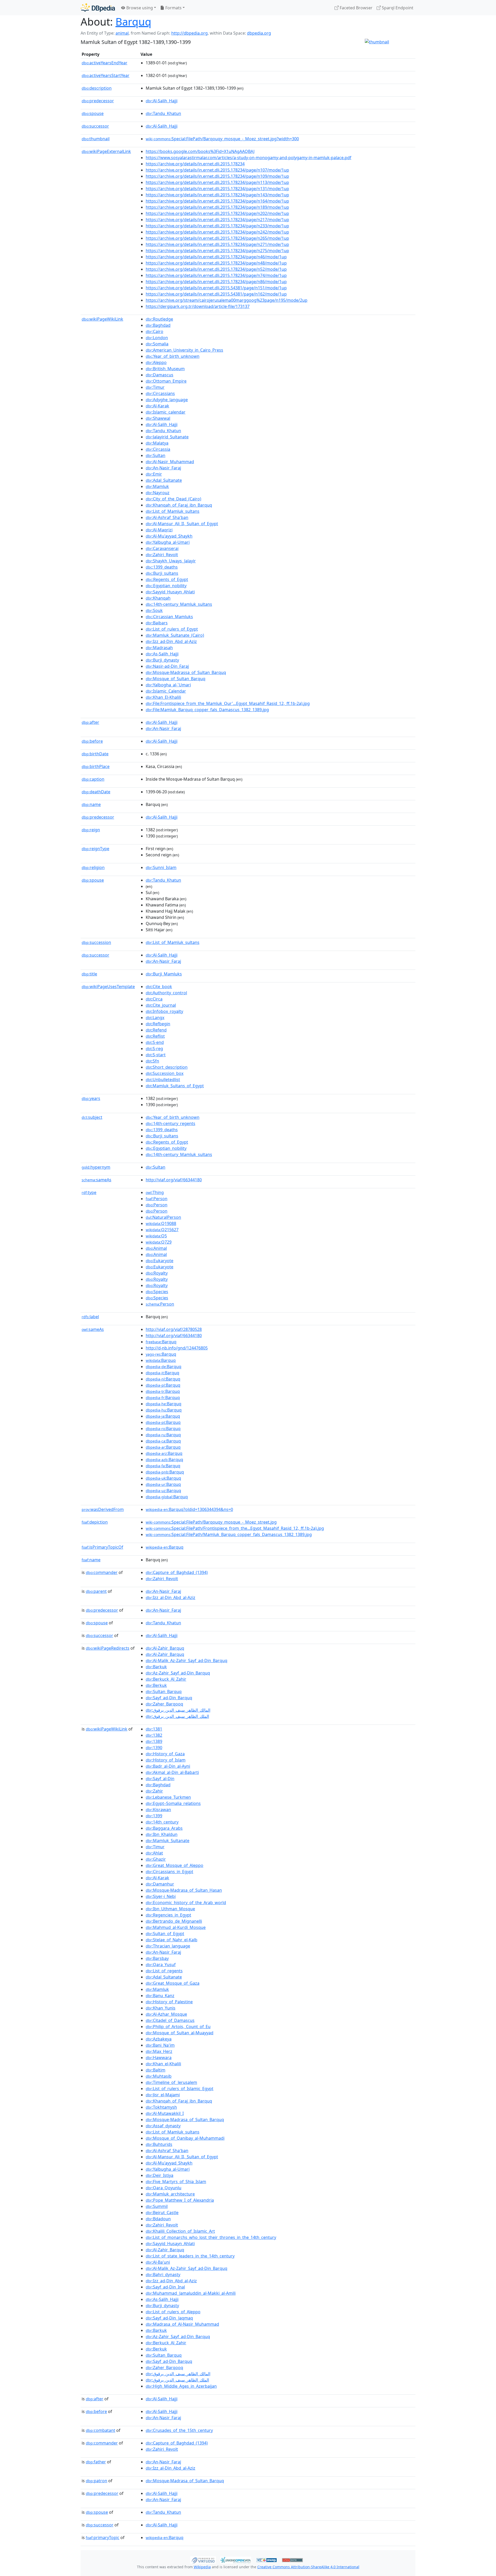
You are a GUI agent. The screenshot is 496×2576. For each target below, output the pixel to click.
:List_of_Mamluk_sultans (173, 511)
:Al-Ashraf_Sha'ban (167, 517)
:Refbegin (158, 1024)
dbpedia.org (259, 33)
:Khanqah (158, 598)
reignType (95, 849)
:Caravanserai (162, 548)
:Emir (154, 474)
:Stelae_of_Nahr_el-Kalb (172, 1940)
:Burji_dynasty (162, 660)
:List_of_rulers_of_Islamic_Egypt (180, 2089)
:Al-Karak (157, 406)
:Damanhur (160, 1884)
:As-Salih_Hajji (162, 654)
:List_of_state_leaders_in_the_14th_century (190, 2256)
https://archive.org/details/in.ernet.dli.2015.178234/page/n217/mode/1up (217, 220)
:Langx (155, 1018)
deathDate (96, 792)
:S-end (155, 1042)
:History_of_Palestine (169, 2002)
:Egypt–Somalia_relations (173, 1803)
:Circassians (160, 393)
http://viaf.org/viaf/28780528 (174, 1329)
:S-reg (154, 1049)
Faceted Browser (356, 8)
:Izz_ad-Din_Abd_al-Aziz (171, 641)
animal (122, 33)
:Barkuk (156, 1667)
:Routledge (159, 319)
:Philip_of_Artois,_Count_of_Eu (178, 2027)
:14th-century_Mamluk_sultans (179, 604)
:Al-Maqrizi (159, 530)
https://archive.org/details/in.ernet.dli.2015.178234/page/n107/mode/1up (217, 170)
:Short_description (167, 1067)
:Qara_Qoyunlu (164, 2188)
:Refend (156, 1030)
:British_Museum (165, 369)
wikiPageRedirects (108, 1648)
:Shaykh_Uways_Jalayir (171, 561)
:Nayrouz (158, 493)
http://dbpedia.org (189, 33)
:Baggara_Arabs (164, 1828)
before (92, 741)
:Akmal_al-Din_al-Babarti (172, 1772)
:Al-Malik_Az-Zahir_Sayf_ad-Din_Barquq (187, 1661)
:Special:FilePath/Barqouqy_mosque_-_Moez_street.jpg (211, 1522)
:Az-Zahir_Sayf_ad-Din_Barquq (178, 1673)
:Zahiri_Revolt (162, 555)
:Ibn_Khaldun (162, 1834)
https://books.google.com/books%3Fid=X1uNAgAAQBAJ (200, 151)
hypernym (96, 1167)
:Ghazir (156, 1859)
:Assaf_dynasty (163, 2126)
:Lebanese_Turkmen (168, 1797)
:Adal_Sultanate (164, 480)
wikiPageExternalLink (106, 151)
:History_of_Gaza (165, 1754)
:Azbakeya (159, 2039)
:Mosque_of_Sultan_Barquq (176, 679)
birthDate (95, 754)
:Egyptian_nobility (166, 586)
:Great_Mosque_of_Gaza (173, 1983)
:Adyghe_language (167, 400)
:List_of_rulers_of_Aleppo (173, 2312)
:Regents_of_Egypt (167, 579)
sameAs (96, 1180)
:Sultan (156, 455)
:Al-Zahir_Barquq (165, 1648)
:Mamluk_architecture (170, 2194)
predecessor (98, 101)
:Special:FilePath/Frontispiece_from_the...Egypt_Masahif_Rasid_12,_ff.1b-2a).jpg (235, 1528)
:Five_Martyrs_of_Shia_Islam (176, 2182)
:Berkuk (156, 1685)
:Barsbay (157, 1958)
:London (157, 338)
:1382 (154, 1735)
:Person (157, 1199)
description (97, 88)
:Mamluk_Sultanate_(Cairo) (175, 635)
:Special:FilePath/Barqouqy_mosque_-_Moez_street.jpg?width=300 (222, 139)
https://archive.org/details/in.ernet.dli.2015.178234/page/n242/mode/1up (217, 232)
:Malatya (157, 443)
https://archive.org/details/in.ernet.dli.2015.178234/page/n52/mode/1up (216, 269)
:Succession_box (165, 1073)
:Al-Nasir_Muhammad (170, 462)
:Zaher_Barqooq (164, 1704)
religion (93, 867)
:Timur (155, 387)
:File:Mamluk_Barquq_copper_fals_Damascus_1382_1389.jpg (207, 710)
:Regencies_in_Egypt (168, 1915)
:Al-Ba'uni (158, 2262)
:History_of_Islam (166, 1760)
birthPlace (96, 766)
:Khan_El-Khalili (163, 697)
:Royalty (157, 1273)
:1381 (154, 1729)
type (89, 1192)
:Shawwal (158, 418)
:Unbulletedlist (163, 1080)
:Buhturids (159, 2144)
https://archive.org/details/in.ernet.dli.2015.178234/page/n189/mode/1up (217, 207)
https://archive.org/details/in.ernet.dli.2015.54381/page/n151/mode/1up (216, 288)
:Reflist (155, 1036)
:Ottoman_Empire (166, 381)
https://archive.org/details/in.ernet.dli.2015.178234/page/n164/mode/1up (217, 201)
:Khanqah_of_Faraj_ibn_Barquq (179, 505)
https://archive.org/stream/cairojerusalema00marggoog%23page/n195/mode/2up (227, 300)
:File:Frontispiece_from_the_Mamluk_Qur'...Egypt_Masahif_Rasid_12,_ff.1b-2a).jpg (228, 703)
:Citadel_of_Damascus (170, 2020)
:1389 (154, 1741)
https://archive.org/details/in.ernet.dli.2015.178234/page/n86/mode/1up (216, 282)
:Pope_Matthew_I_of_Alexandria (180, 2200)
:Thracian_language (168, 1946)
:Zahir (154, 1791)
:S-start (156, 1055)
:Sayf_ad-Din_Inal (165, 2287)
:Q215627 (162, 1230)
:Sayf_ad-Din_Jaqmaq (169, 2318)
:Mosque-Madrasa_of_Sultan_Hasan (184, 1890)
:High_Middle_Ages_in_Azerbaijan (181, 2386)
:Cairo (154, 331)
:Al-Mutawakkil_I (165, 2113)
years (91, 1098)
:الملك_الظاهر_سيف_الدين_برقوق (177, 1716)
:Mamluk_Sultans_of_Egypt (175, 1086)
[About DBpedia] (98, 8)
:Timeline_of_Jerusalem (171, 2082)
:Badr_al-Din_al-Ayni (168, 1766)
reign (91, 830)
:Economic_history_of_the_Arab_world (186, 1903)
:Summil (157, 2206)
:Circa (154, 999)
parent (96, 1591)
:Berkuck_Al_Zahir (166, 1679)
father (96, 2462)
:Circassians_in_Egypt (169, 1872)
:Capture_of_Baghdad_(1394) (177, 1572)
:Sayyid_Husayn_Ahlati (170, 592)
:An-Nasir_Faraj (163, 468)
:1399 (154, 1816)
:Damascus (160, 375)
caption (93, 779)
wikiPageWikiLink (102, 319)
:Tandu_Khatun (163, 113)
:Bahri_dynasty (163, 2275)
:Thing (155, 1192)
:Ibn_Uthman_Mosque (170, 1909)
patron (96, 2481)
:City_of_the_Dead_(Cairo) (173, 499)
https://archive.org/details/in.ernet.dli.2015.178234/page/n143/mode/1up (217, 195)
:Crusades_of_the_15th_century (179, 2430)
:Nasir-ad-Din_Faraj (167, 666)
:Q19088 (161, 1223)
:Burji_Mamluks (164, 974)
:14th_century (162, 1822)
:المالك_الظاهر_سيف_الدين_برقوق (178, 1710)
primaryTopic (103, 2538)
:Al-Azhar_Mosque (166, 2014)
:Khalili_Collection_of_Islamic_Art (180, 2231)
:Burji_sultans (162, 573)
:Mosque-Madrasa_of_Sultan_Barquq (185, 2120)
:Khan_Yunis (161, 2008)
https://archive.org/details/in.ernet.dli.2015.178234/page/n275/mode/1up (217, 251)
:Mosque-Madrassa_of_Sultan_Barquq (186, 672)
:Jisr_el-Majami (163, 2095)
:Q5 (156, 1236)
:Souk (154, 610)
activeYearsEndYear (104, 63)
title (89, 974)
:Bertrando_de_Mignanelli (174, 1921)
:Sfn (152, 1061)
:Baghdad (158, 325)
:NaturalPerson (163, 1217)
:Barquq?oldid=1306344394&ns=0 (189, 1509)
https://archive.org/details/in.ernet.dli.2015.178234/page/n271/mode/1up (217, 244)
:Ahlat (154, 1853)
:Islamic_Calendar (166, 691)
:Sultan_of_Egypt (165, 1934)
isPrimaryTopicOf (102, 1547)
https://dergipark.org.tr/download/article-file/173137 (198, 306)
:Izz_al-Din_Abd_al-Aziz (171, 1597)
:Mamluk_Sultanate (168, 1841)
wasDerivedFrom (103, 1509)
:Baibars (157, 623)
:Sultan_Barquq (164, 1692)
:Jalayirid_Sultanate (167, 437)
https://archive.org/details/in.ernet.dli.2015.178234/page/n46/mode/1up (216, 257)
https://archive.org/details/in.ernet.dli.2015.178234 (195, 164)
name (91, 804)
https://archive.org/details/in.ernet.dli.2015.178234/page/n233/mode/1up (217, 226)
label (90, 1317)
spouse (93, 113)
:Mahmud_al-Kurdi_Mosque (176, 1927)
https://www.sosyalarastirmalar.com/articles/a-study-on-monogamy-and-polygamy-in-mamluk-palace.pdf (249, 158)
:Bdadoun (158, 2219)
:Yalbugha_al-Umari (168, 542)
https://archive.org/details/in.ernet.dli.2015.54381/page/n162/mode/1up (216, 294)
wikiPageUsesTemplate (108, 987)
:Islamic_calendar (166, 412)
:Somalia (157, 344)
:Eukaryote (160, 1261)
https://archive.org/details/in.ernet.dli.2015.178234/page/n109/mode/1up (217, 176)
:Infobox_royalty (164, 1011)
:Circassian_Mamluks (169, 617)
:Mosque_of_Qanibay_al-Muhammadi (185, 2138)
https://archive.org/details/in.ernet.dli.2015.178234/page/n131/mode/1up (217, 189)
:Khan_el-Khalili (163, 2064)
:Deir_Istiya (160, 2175)
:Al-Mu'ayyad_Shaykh (169, 536)
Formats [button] (173, 8)
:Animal (156, 1248)
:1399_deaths (162, 567)
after (90, 722)
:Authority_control (166, 993)
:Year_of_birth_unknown (173, 356)
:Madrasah (159, 648)
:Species (157, 1292)
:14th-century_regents (171, 1123)
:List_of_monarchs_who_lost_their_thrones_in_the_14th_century (211, 2237)
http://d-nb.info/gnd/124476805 (177, 1348)
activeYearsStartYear (106, 75)
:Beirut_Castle (162, 2213)
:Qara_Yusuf (161, 1965)
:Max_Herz (159, 2051)
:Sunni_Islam (161, 867)
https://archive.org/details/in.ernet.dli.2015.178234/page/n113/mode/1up (217, 182)
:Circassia (158, 449)
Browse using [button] (139, 8)
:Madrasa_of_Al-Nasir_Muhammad (182, 2324)
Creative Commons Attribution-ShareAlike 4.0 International (308, 2567)
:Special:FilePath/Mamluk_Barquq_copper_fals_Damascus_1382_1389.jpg (229, 1534)
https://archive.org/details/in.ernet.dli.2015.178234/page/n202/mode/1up (217, 213)
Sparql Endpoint (397, 8)
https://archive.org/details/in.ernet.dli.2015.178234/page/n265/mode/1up (217, 238)
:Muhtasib (159, 2076)
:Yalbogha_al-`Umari (168, 685)
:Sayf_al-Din (160, 1779)
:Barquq (161, 1342)
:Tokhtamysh (161, 2107)
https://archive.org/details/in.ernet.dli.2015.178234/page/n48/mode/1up (216, 263)
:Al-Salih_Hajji (162, 101)
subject (92, 1117)
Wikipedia (202, 2567)
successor (95, 126)
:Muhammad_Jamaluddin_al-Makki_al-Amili (191, 2293)
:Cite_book (159, 987)
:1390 (154, 1748)
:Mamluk (157, 486)
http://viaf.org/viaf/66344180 (174, 1180)
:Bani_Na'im (160, 2045)
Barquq (133, 22)
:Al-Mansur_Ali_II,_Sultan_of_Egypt (182, 524)
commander (102, 1572)
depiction (95, 1522)
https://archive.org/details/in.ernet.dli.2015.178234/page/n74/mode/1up (216, 275)
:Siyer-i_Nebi (161, 1896)
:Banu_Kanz (160, 1996)
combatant (100, 2430)
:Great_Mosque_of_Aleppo (175, 1865)
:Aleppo (156, 362)
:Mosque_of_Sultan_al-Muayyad (180, 2033)
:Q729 (159, 1242)
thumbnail (96, 139)
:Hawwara (159, 2058)
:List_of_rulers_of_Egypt (172, 629)
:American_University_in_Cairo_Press (184, 350)
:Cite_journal (161, 1005)
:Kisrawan (158, 1810)
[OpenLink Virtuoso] (203, 2559)
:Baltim (156, 2070)
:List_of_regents (164, 1971)
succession (96, 942)
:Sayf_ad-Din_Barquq (169, 1698)
